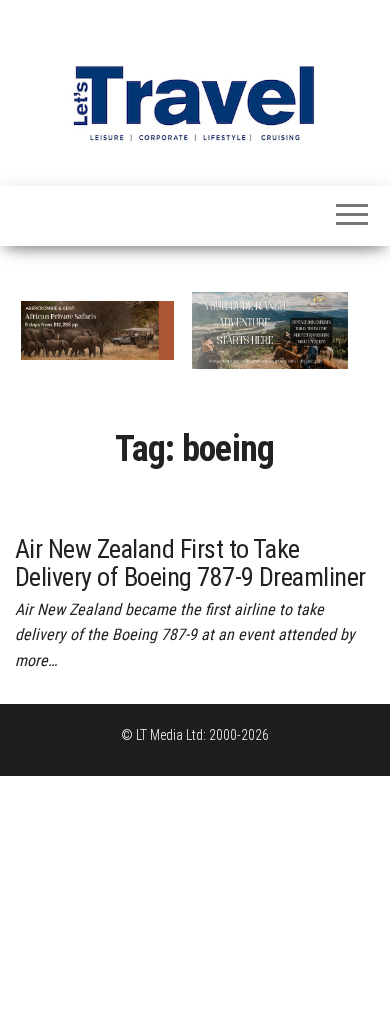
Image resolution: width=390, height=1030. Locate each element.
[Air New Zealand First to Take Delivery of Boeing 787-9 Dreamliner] (195, 501)
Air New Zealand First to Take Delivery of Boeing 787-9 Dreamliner (190, 563)
